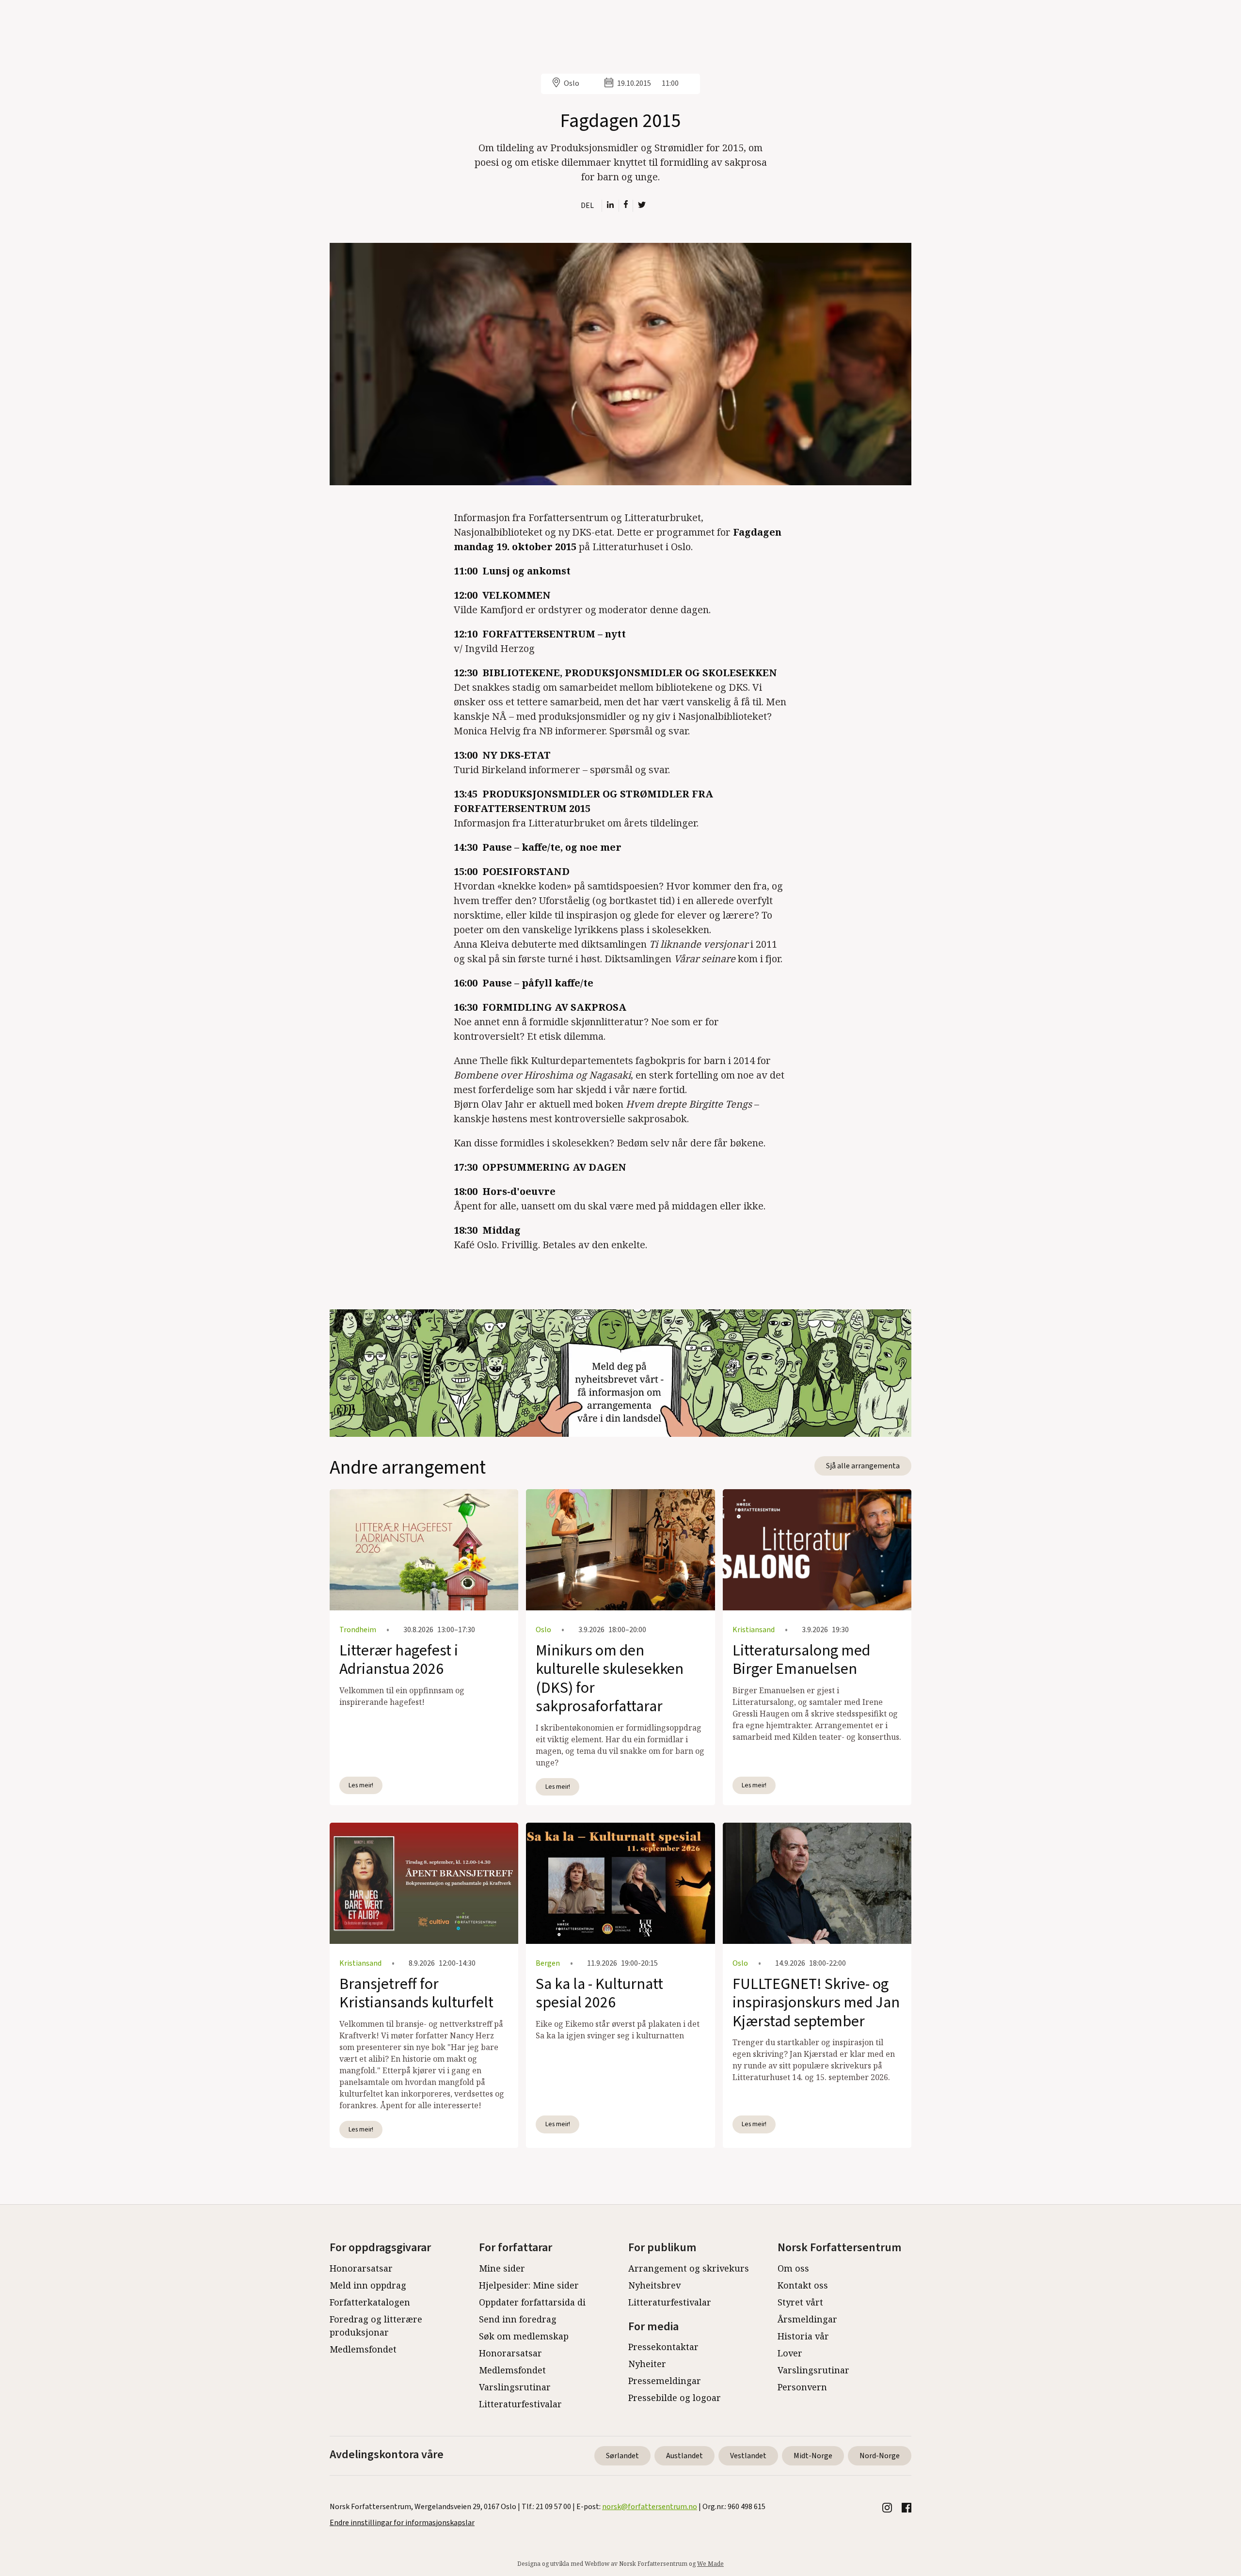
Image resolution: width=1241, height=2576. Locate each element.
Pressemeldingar (665, 2381)
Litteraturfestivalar (520, 2404)
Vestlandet (748, 2456)
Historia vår (803, 2336)
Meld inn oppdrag (368, 2285)
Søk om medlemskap (524, 2336)
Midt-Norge (813, 2456)
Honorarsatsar (361, 2268)
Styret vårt (800, 2302)
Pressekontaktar (663, 2347)
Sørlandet (622, 2456)
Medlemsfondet (363, 2349)
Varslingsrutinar (515, 2387)
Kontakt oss (803, 2285)
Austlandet (684, 2456)
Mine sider (502, 2268)
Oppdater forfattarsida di (532, 2302)
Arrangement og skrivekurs (689, 2268)
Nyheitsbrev (654, 2285)
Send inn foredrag (518, 2319)
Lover (790, 2353)
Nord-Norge (880, 2456)
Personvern (802, 2387)
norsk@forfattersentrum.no (650, 2507)
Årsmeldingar (807, 2319)
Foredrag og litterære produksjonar (376, 2326)
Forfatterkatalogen (370, 2302)
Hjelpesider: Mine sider (529, 2285)
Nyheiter (647, 2364)
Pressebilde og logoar (675, 2398)
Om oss (793, 2268)
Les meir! (361, 1785)
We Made (710, 2564)
